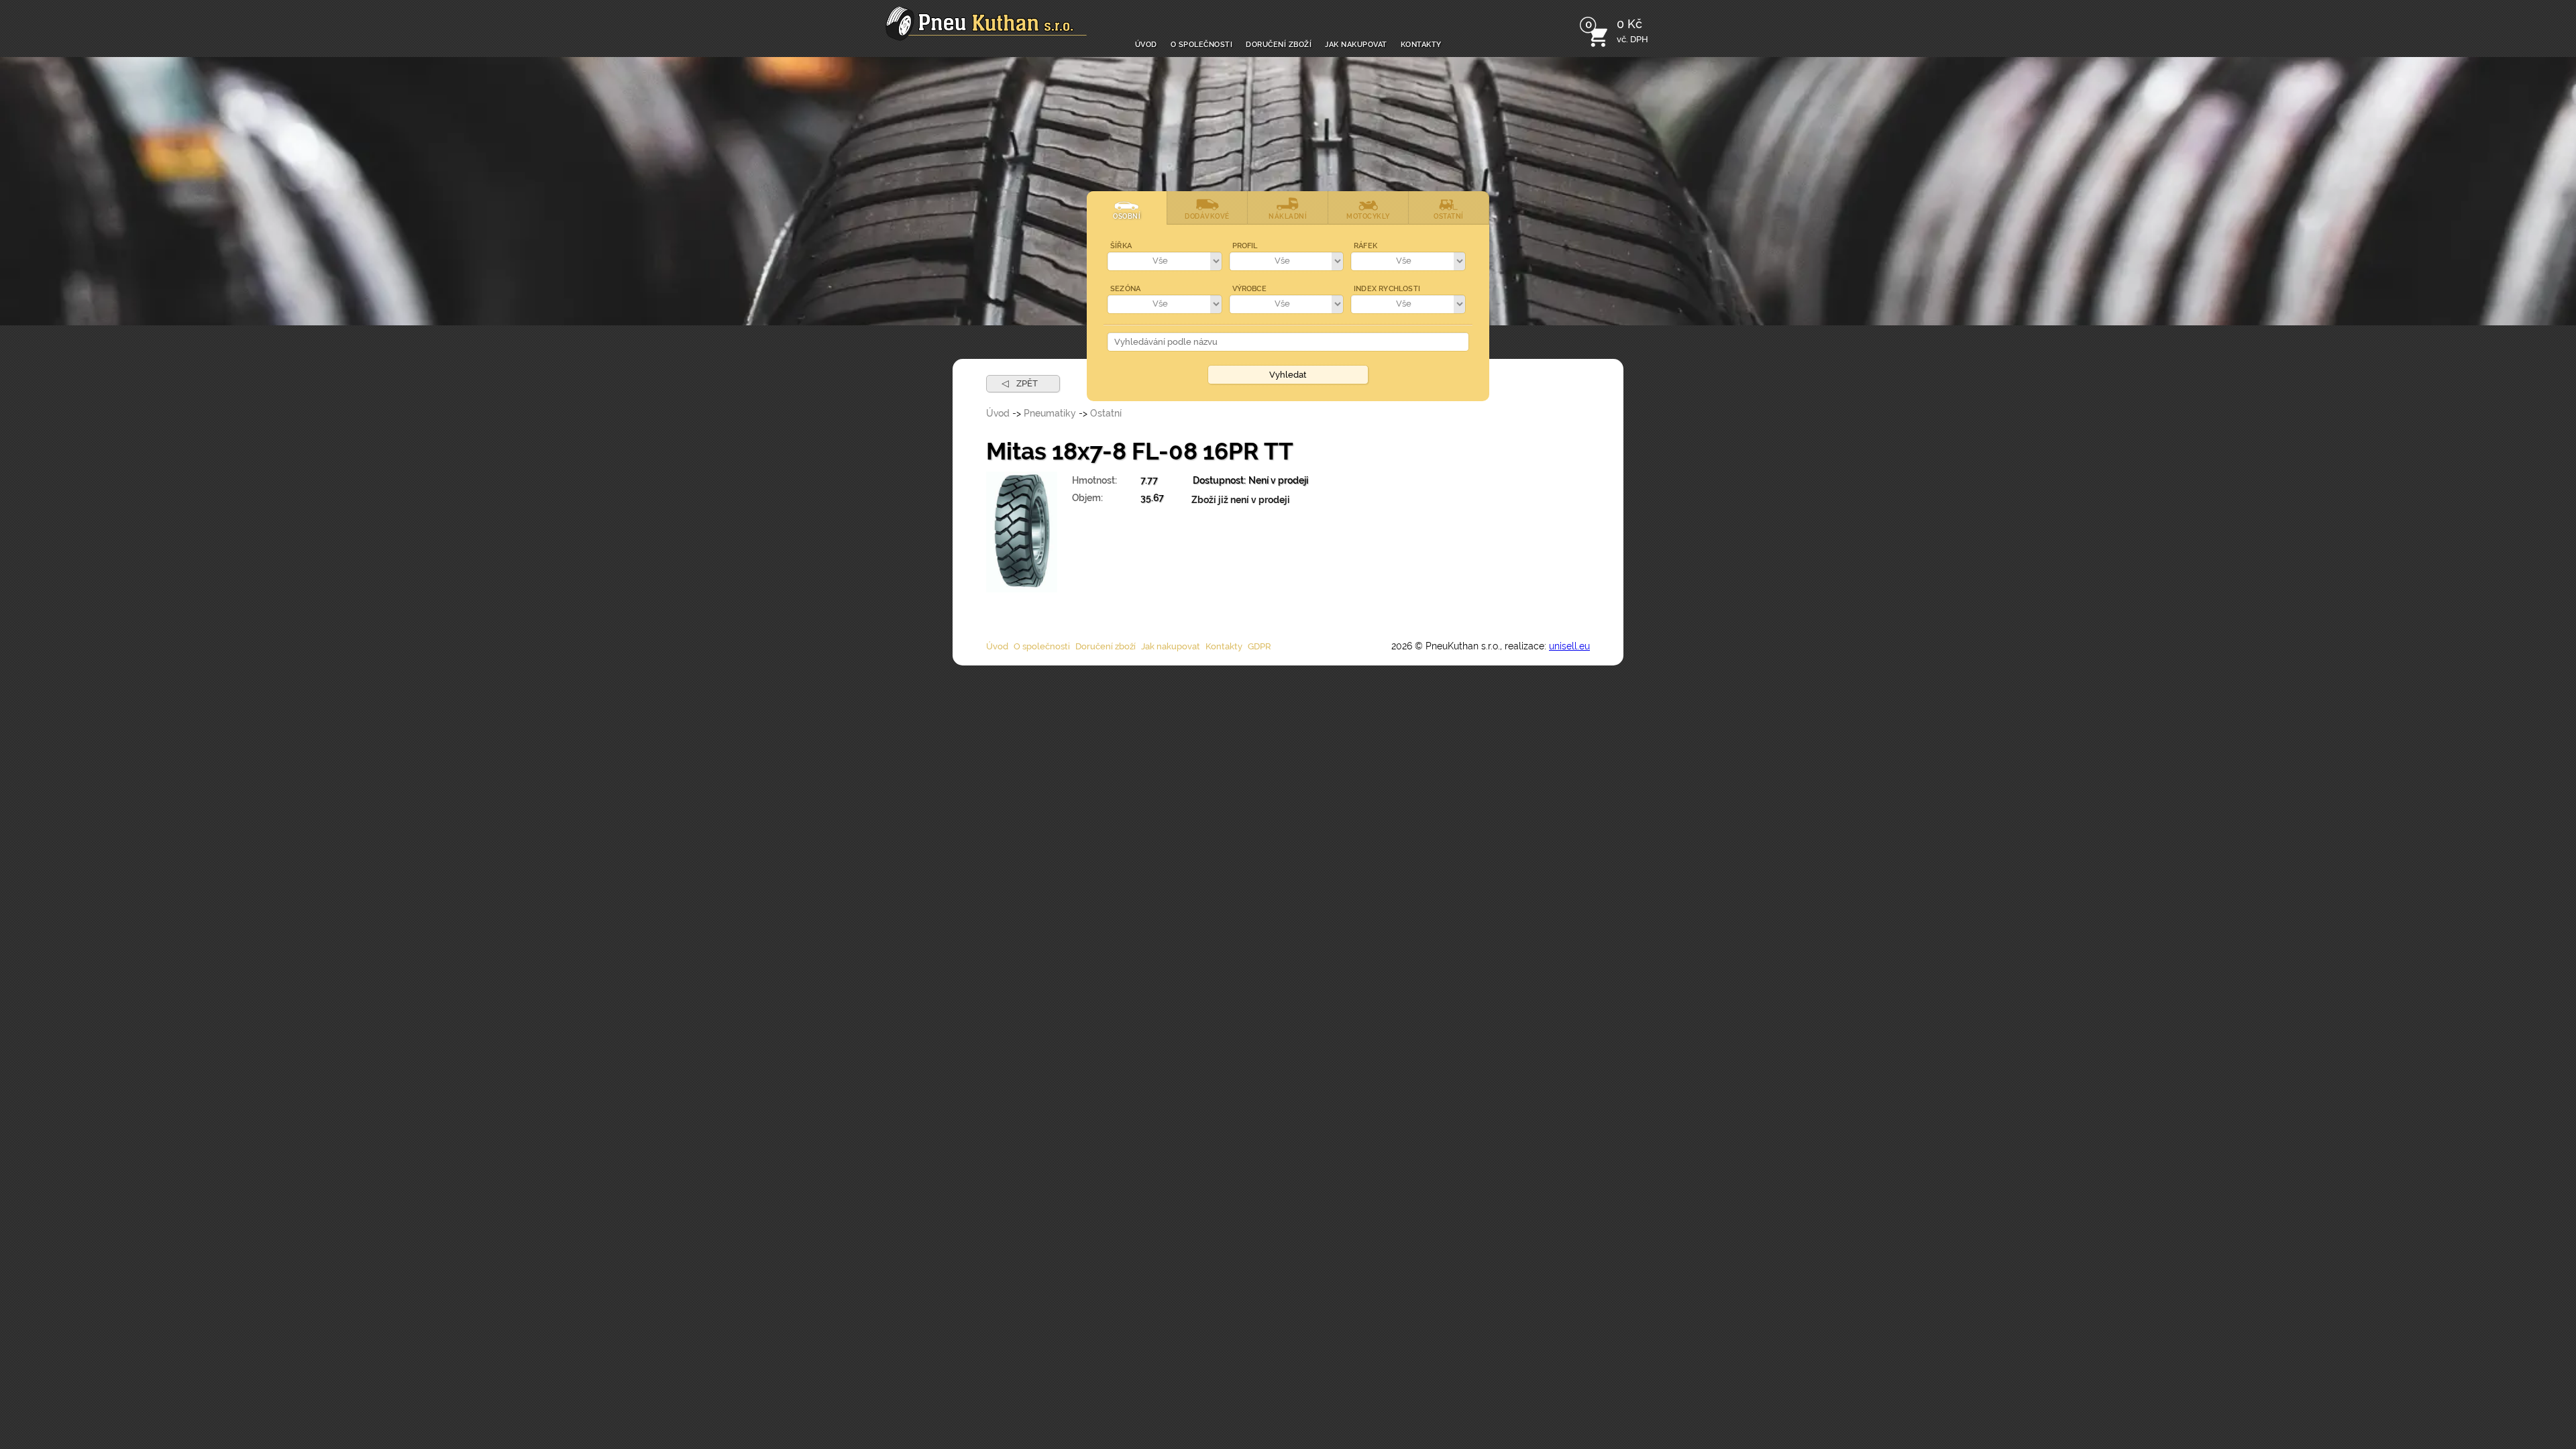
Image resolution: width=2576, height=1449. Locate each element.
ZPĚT (1020, 383)
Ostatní (1106, 413)
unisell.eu (1569, 646)
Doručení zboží (1279, 43)
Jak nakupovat (1356, 43)
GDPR (1259, 646)
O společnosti (1202, 43)
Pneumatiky (1050, 413)
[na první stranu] (986, 23)
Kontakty (1421, 43)
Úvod (1146, 43)
